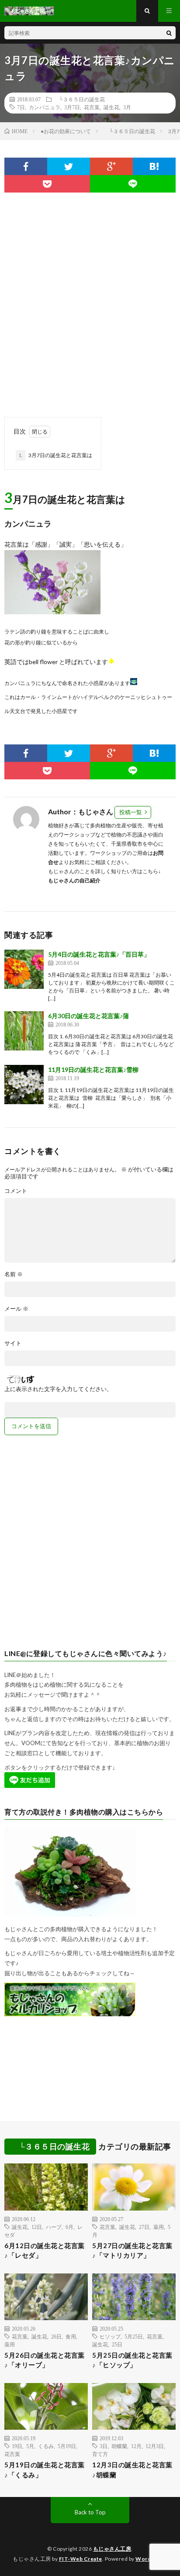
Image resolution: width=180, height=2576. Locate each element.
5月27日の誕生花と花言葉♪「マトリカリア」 (132, 2251)
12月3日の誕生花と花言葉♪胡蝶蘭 (132, 2470)
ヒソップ (110, 2336)
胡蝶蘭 (119, 2446)
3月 (127, 107)
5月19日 (67, 2446)
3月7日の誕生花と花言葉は (55, 455)
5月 (30, 2446)
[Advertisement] (90, 300)
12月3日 (155, 2446)
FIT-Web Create (81, 2559)
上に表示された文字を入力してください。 (58, 1389)
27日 (144, 2227)
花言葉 (92, 107)
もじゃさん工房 (112, 2549)
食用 (71, 2336)
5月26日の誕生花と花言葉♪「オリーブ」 (45, 2360)
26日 (56, 2336)
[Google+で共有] (111, 166)
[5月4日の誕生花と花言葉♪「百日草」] (24, 969)
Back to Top (90, 2512)
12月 (136, 2446)
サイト (13, 1343)
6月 (69, 2227)
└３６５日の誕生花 (79, 99)
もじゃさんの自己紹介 (74, 880)
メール (16, 1309)
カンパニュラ (45, 107)
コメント (16, 1191)
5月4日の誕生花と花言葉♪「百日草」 (99, 954)
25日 (117, 2344)
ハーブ (54, 2227)
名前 (14, 1274)
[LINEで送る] (133, 184)
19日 (17, 2446)
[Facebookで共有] (26, 166)
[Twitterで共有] (69, 166)
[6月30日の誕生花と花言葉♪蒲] (24, 1031)
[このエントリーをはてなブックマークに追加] (154, 166)
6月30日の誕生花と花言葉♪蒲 (88, 1016)
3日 (104, 2446)
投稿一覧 (131, 812)
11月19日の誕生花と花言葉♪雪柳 (93, 1069)
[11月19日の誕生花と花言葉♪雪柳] (24, 1085)
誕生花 (111, 107)
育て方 (100, 2454)
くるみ (46, 2446)
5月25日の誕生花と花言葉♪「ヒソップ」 (132, 2360)
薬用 (159, 2227)
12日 (37, 2227)
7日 (21, 107)
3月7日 (72, 107)
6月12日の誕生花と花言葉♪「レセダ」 (45, 2251)
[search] (169, 33)
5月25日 (134, 2336)
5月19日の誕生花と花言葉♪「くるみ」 (45, 2470)
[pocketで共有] (47, 184)
